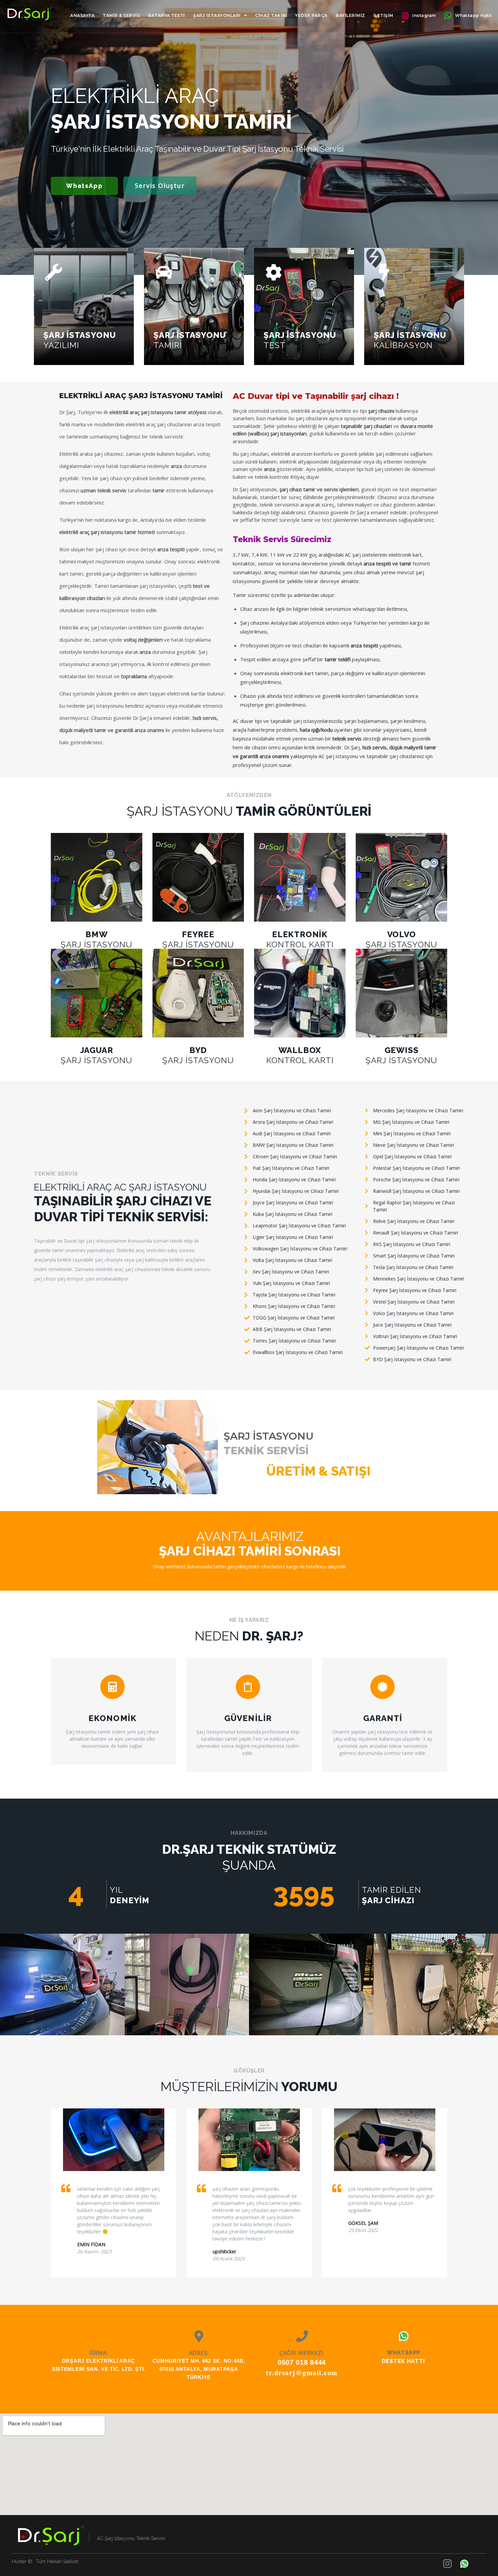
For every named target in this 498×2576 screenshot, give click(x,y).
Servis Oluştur (160, 186)
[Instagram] (447, 2564)
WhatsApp (84, 186)
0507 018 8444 (302, 2362)
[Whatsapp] (404, 2336)
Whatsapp (403, 2353)
